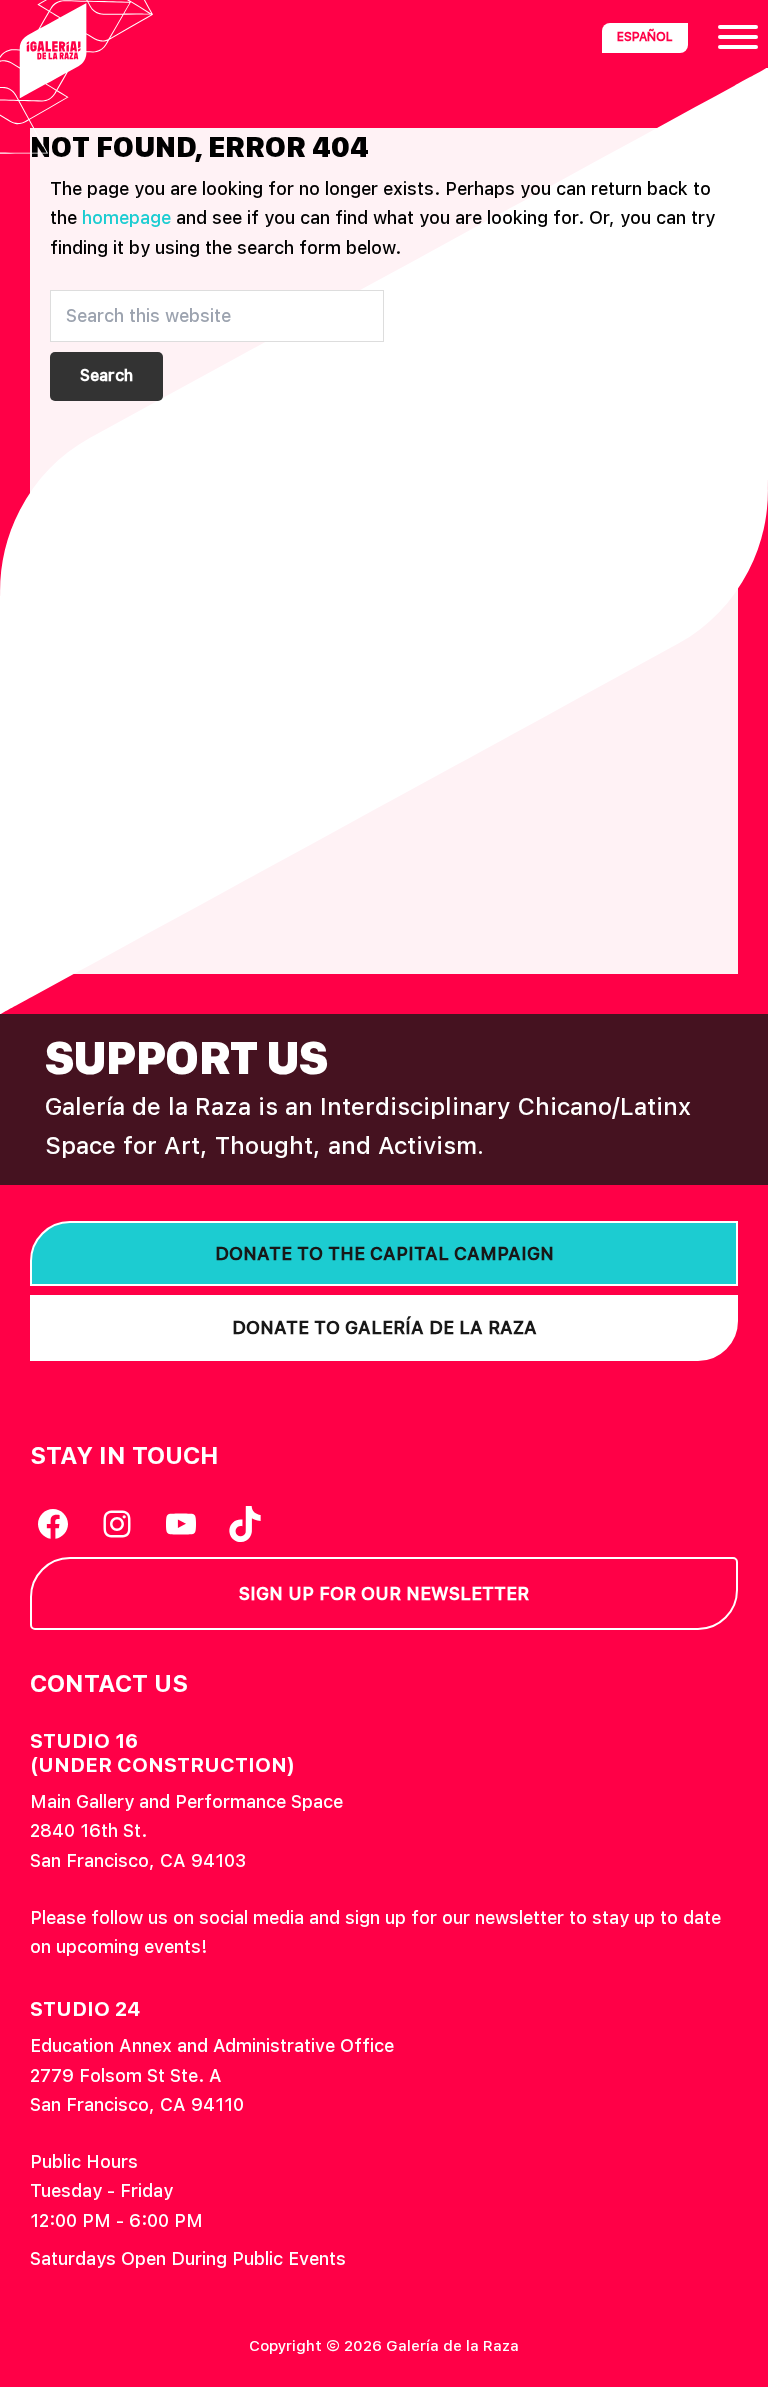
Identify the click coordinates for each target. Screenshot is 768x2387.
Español (645, 37)
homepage (126, 217)
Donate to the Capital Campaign (384, 1253)
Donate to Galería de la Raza (384, 1327)
